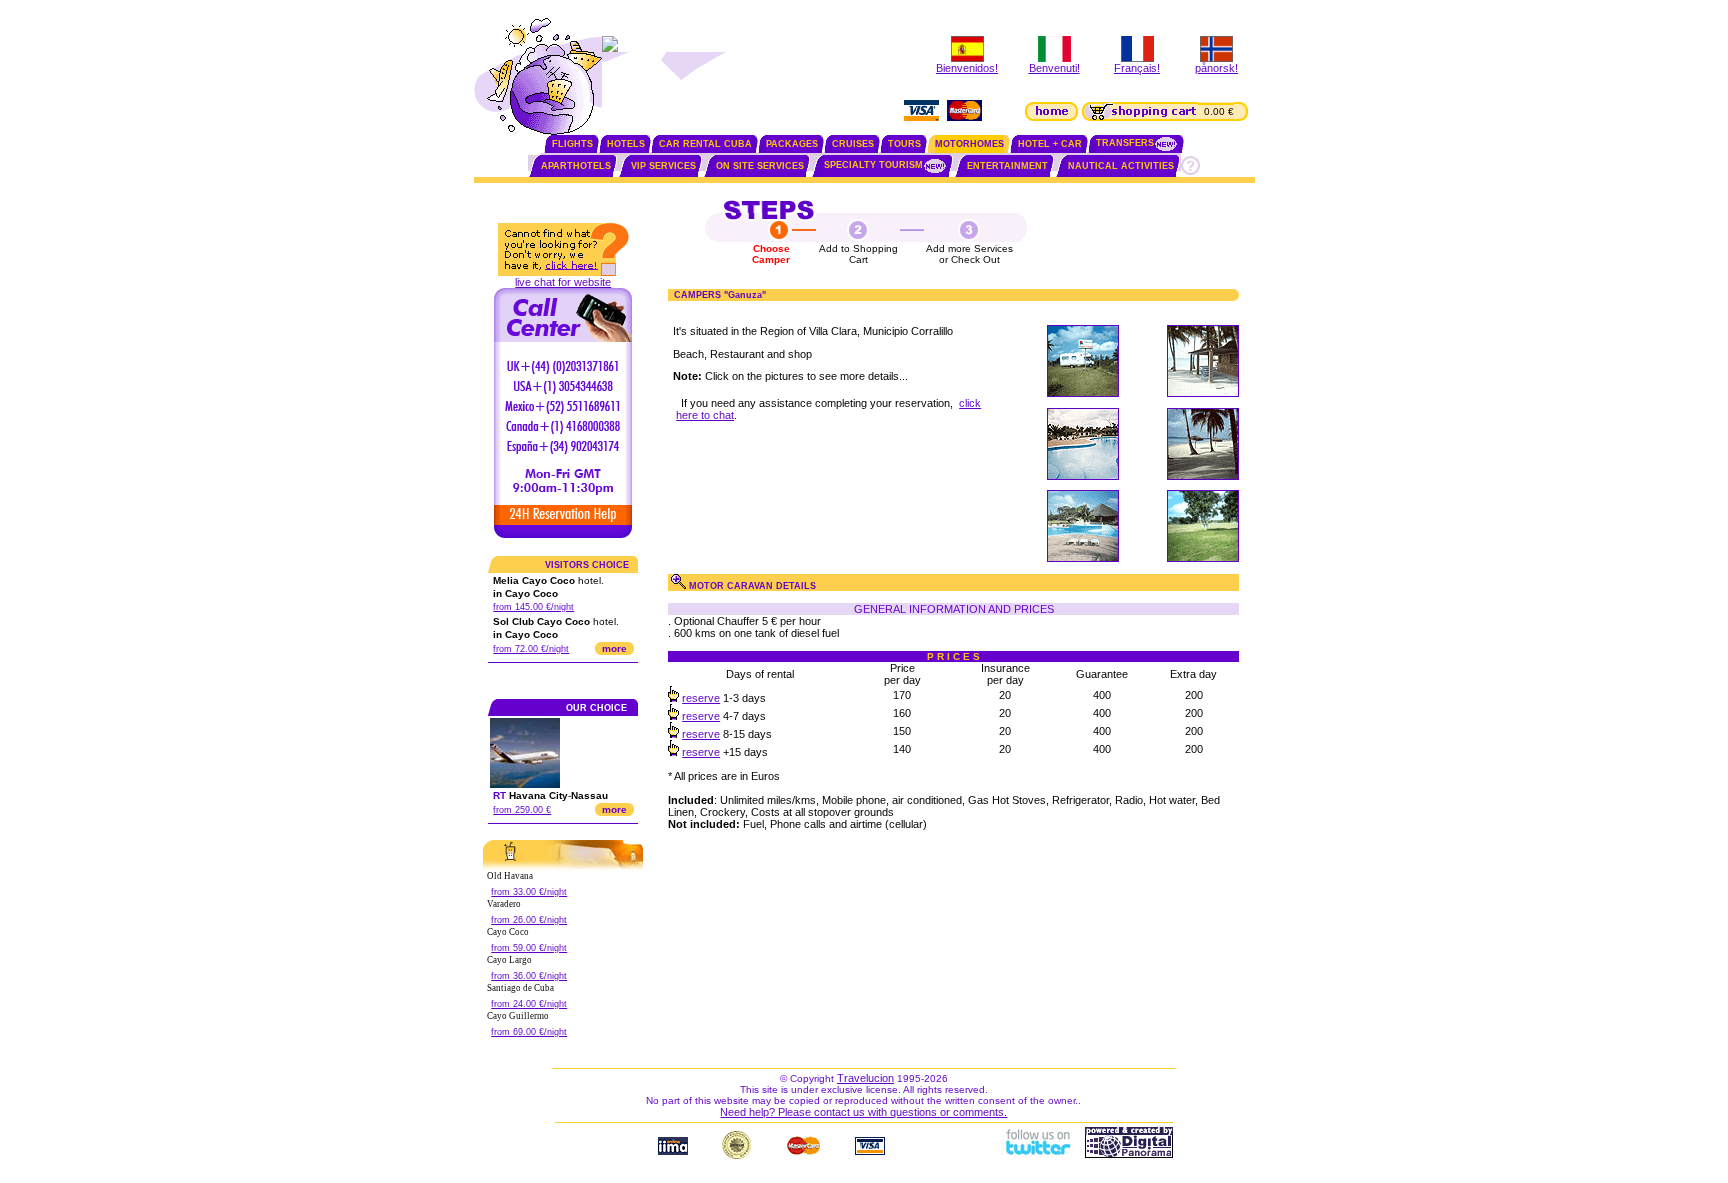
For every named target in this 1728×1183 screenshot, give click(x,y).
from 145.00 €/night (533, 607)
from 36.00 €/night (529, 976)
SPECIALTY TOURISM (873, 165)
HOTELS (626, 144)
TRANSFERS (1125, 143)
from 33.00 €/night (529, 892)
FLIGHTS (572, 144)
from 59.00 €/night (529, 948)
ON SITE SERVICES (760, 166)
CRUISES (853, 144)
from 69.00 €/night (529, 1032)
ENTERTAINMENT (1007, 166)
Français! (1137, 68)
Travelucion (865, 1078)
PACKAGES (792, 144)
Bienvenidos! (967, 68)
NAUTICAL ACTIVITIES (1121, 166)
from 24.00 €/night (529, 1004)
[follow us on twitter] (1037, 1154)
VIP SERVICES (663, 166)
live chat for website (563, 282)
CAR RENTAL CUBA (705, 144)
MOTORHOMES (969, 144)
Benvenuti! (1054, 68)
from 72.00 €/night (531, 649)
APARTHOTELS (576, 166)
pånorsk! (1216, 68)
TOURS (904, 144)
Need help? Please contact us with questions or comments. (863, 1112)
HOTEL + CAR (1050, 144)
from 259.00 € (522, 810)
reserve (701, 698)
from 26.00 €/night (529, 920)
